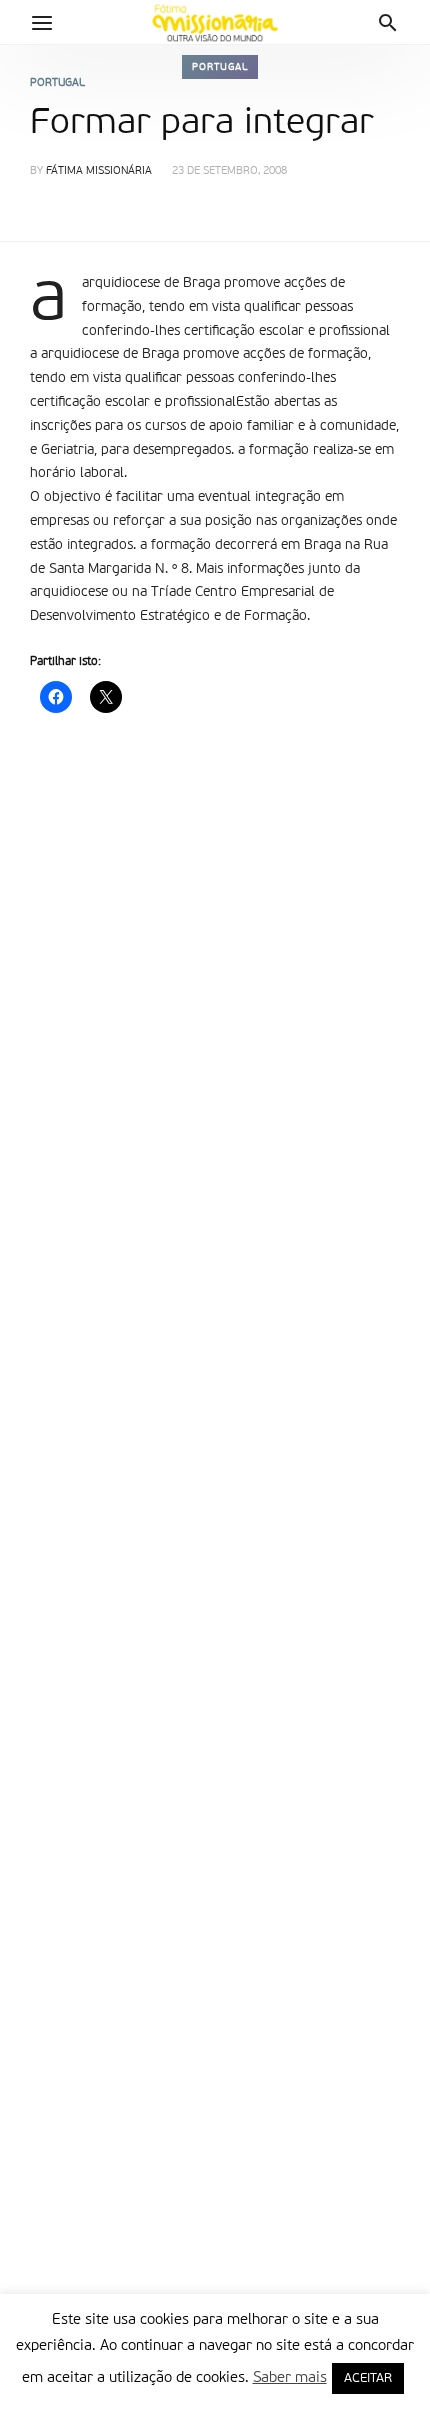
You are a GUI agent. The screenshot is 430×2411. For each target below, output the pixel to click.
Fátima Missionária (99, 171)
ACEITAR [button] (368, 2378)
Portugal (220, 67)
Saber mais (290, 2377)
